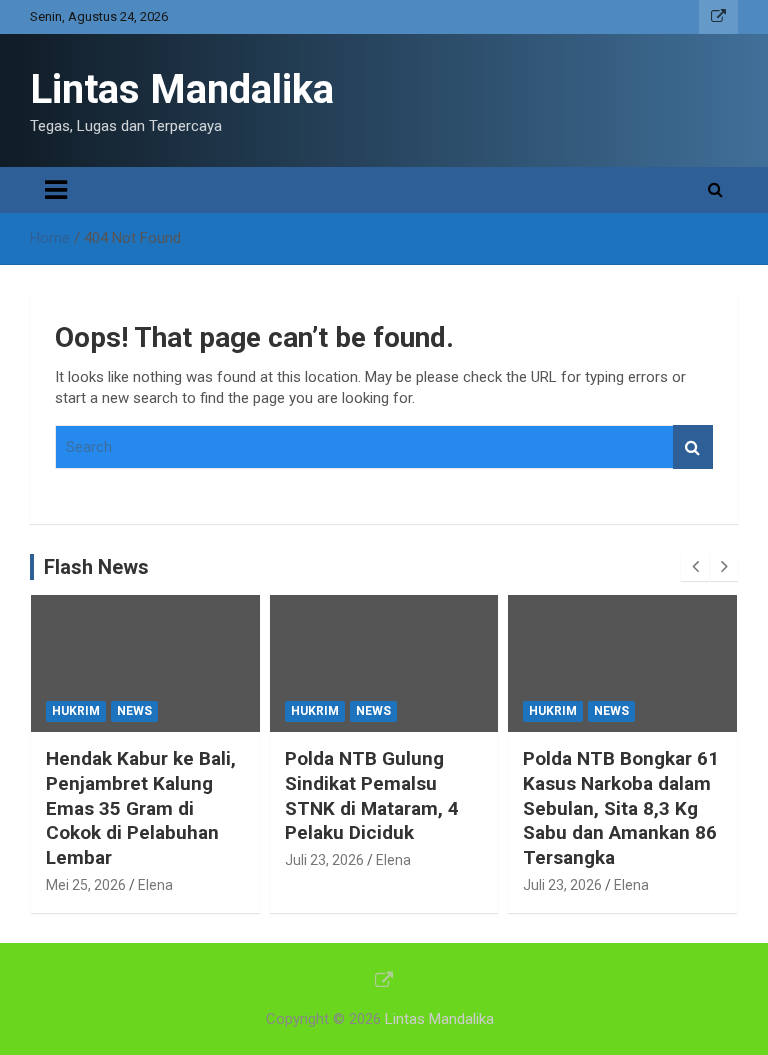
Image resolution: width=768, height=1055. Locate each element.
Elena (155, 885)
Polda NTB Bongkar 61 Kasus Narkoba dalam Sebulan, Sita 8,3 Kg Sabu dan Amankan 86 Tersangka (621, 808)
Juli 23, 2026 (324, 860)
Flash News (96, 567)
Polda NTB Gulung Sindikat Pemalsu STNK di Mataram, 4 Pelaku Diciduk (372, 795)
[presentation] (695, 567)
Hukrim (76, 711)
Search (693, 447)
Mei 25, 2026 (86, 885)
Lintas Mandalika (182, 89)
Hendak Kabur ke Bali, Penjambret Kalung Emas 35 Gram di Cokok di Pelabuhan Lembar (141, 808)
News (134, 711)
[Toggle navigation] (56, 190)
